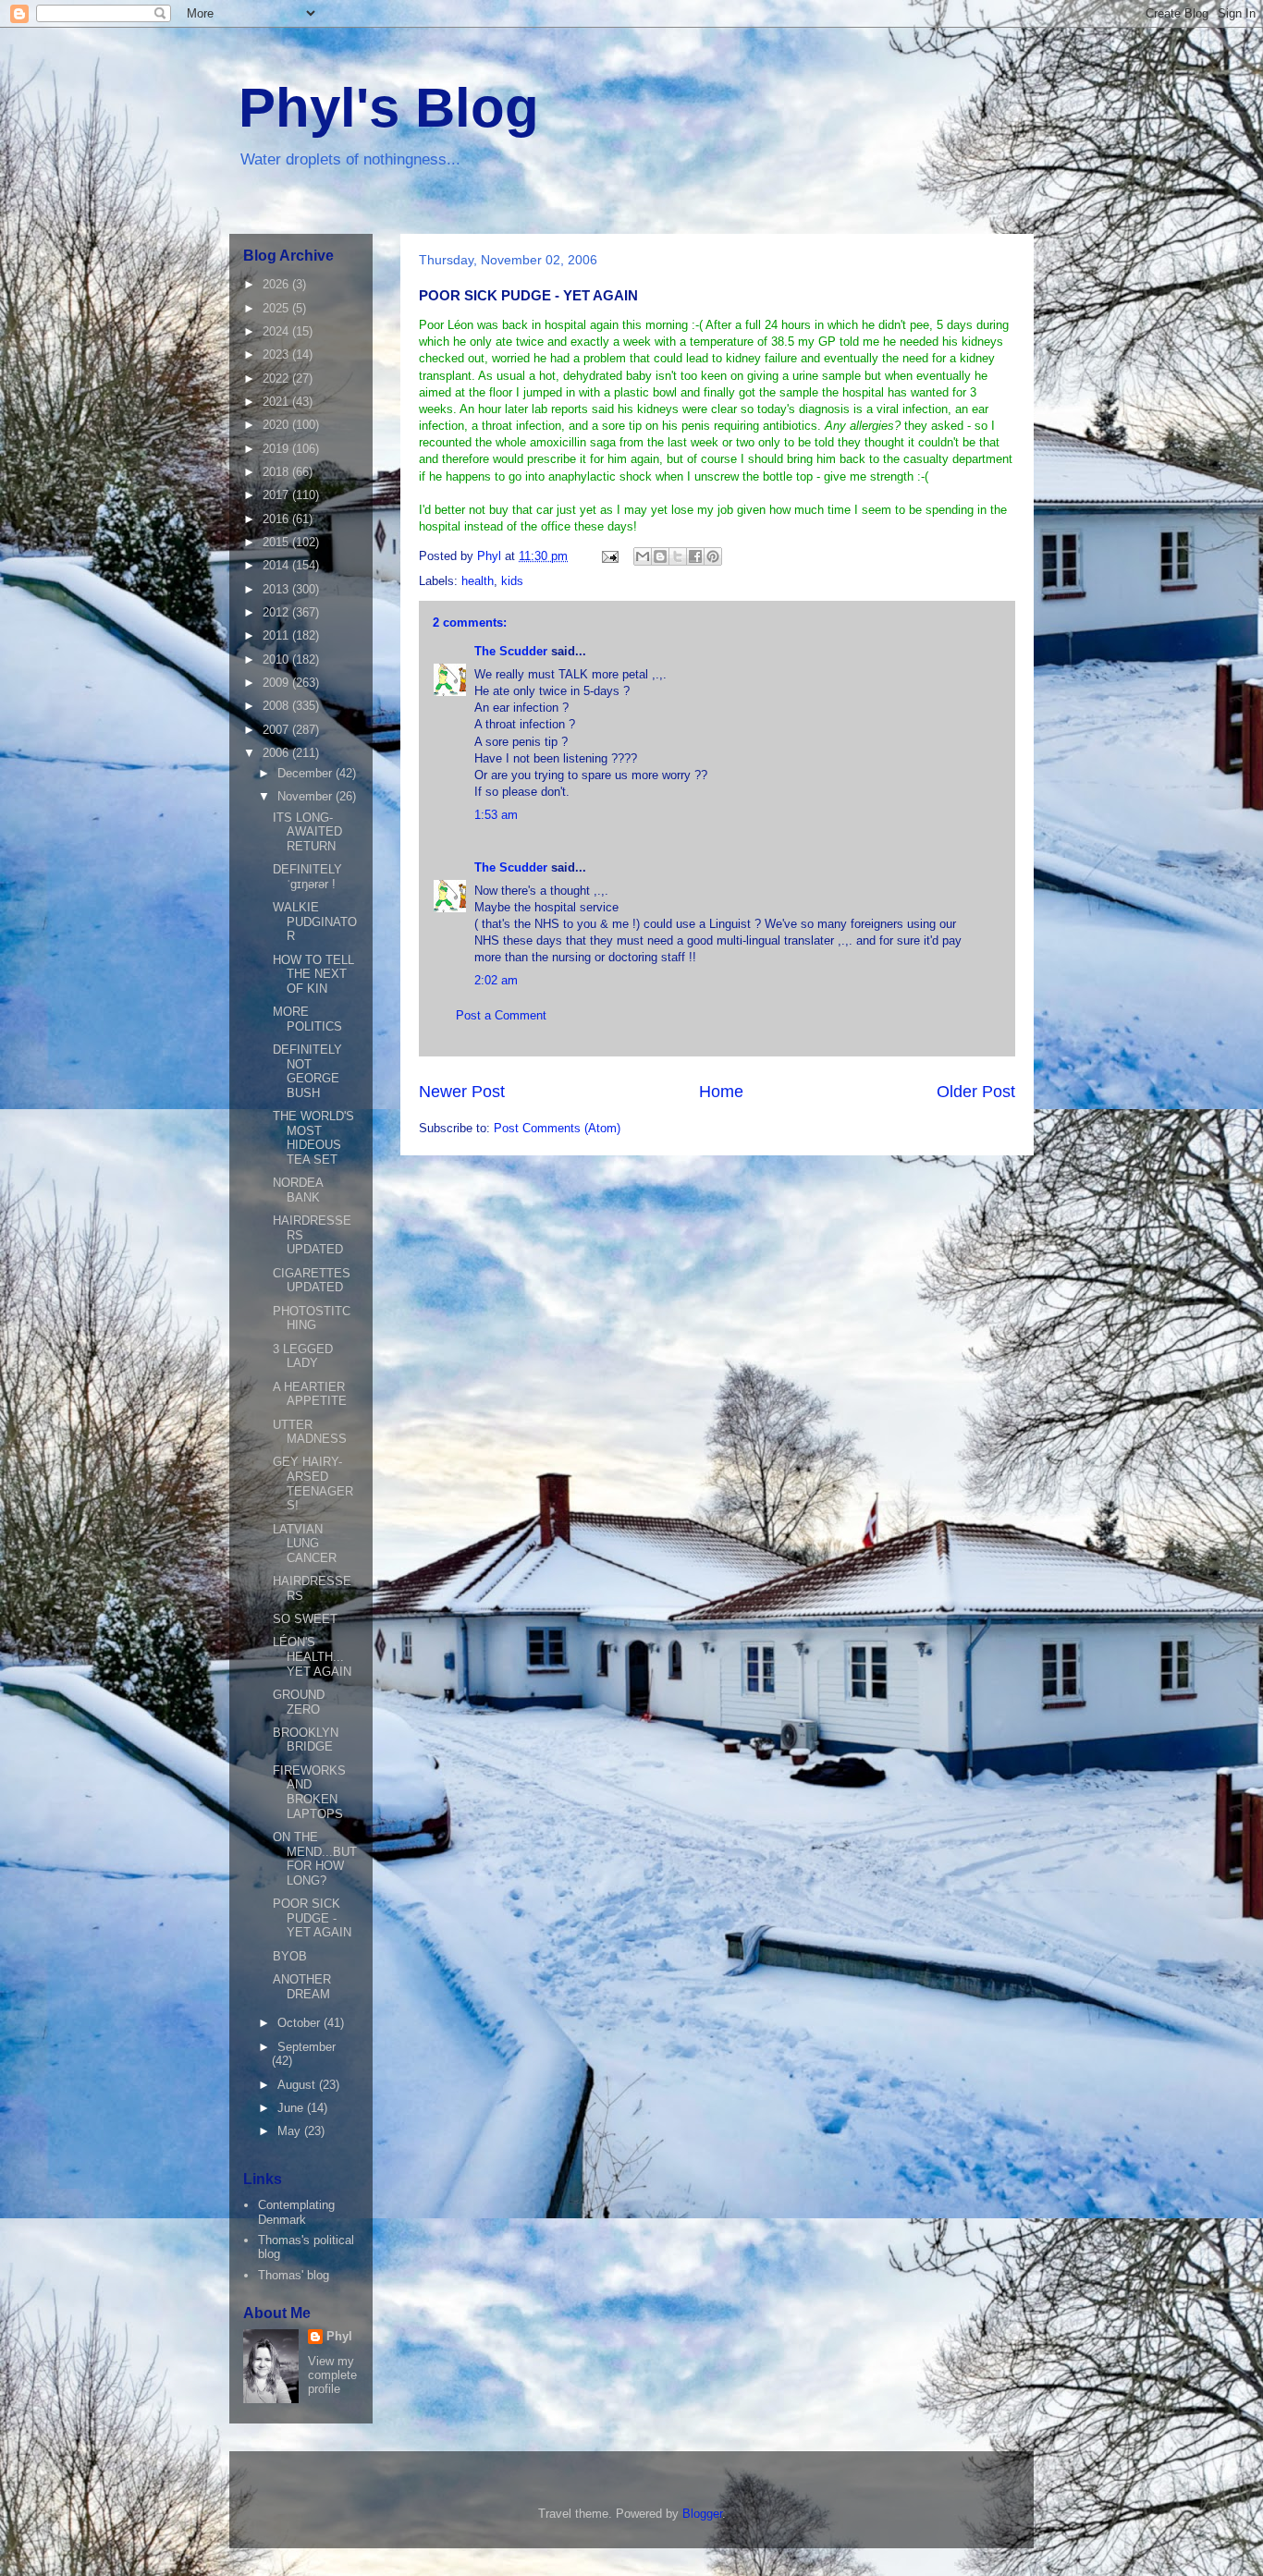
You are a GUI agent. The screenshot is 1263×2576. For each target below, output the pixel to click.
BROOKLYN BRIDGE (306, 1740)
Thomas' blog (294, 2275)
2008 (277, 706)
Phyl (339, 2336)
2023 (277, 354)
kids (512, 581)
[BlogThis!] (660, 556)
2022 (277, 378)
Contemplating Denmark (296, 2212)
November (307, 796)
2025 (277, 308)
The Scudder (511, 651)
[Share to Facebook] (695, 556)
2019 (277, 449)
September (307, 2047)
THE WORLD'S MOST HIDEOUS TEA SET (313, 1138)
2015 (277, 542)
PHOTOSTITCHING (312, 1319)
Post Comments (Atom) (557, 1128)
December (307, 773)
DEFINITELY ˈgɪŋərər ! (307, 877)
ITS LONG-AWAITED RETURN (307, 832)
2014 (277, 565)
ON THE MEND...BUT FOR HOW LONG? (315, 1859)
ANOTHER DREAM (302, 1987)
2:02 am (496, 980)
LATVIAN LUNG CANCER (305, 1544)
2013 (277, 589)
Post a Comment (501, 1015)
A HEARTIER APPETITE (310, 1394)
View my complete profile (332, 2375)
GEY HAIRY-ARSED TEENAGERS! (313, 1483)
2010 (277, 659)
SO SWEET (305, 1619)
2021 (277, 402)
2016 (277, 519)
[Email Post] (609, 556)
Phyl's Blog (389, 108)
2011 (277, 635)
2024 (277, 331)
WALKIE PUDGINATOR (315, 922)
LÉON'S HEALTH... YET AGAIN (312, 1656)
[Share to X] (678, 556)
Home (721, 1092)
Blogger (702, 2514)
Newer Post (462, 1092)
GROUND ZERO (299, 1702)
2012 (277, 612)
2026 (277, 284)
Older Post (976, 1092)
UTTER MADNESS (310, 1432)
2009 (277, 683)
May (291, 2131)
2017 (277, 495)
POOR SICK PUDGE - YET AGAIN (312, 1918)
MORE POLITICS (307, 1019)
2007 (277, 730)
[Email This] (643, 556)
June (292, 2108)
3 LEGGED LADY (303, 1356)
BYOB (290, 1956)
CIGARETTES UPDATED (312, 1281)
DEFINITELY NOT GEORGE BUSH (307, 1071)
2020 (277, 425)
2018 (277, 472)
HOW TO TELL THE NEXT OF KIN (313, 974)
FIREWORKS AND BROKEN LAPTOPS (309, 1792)
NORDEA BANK (298, 1190)
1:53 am (496, 815)
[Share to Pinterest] (713, 556)
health (478, 581)
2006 (277, 753)
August (298, 2085)
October (300, 2023)
